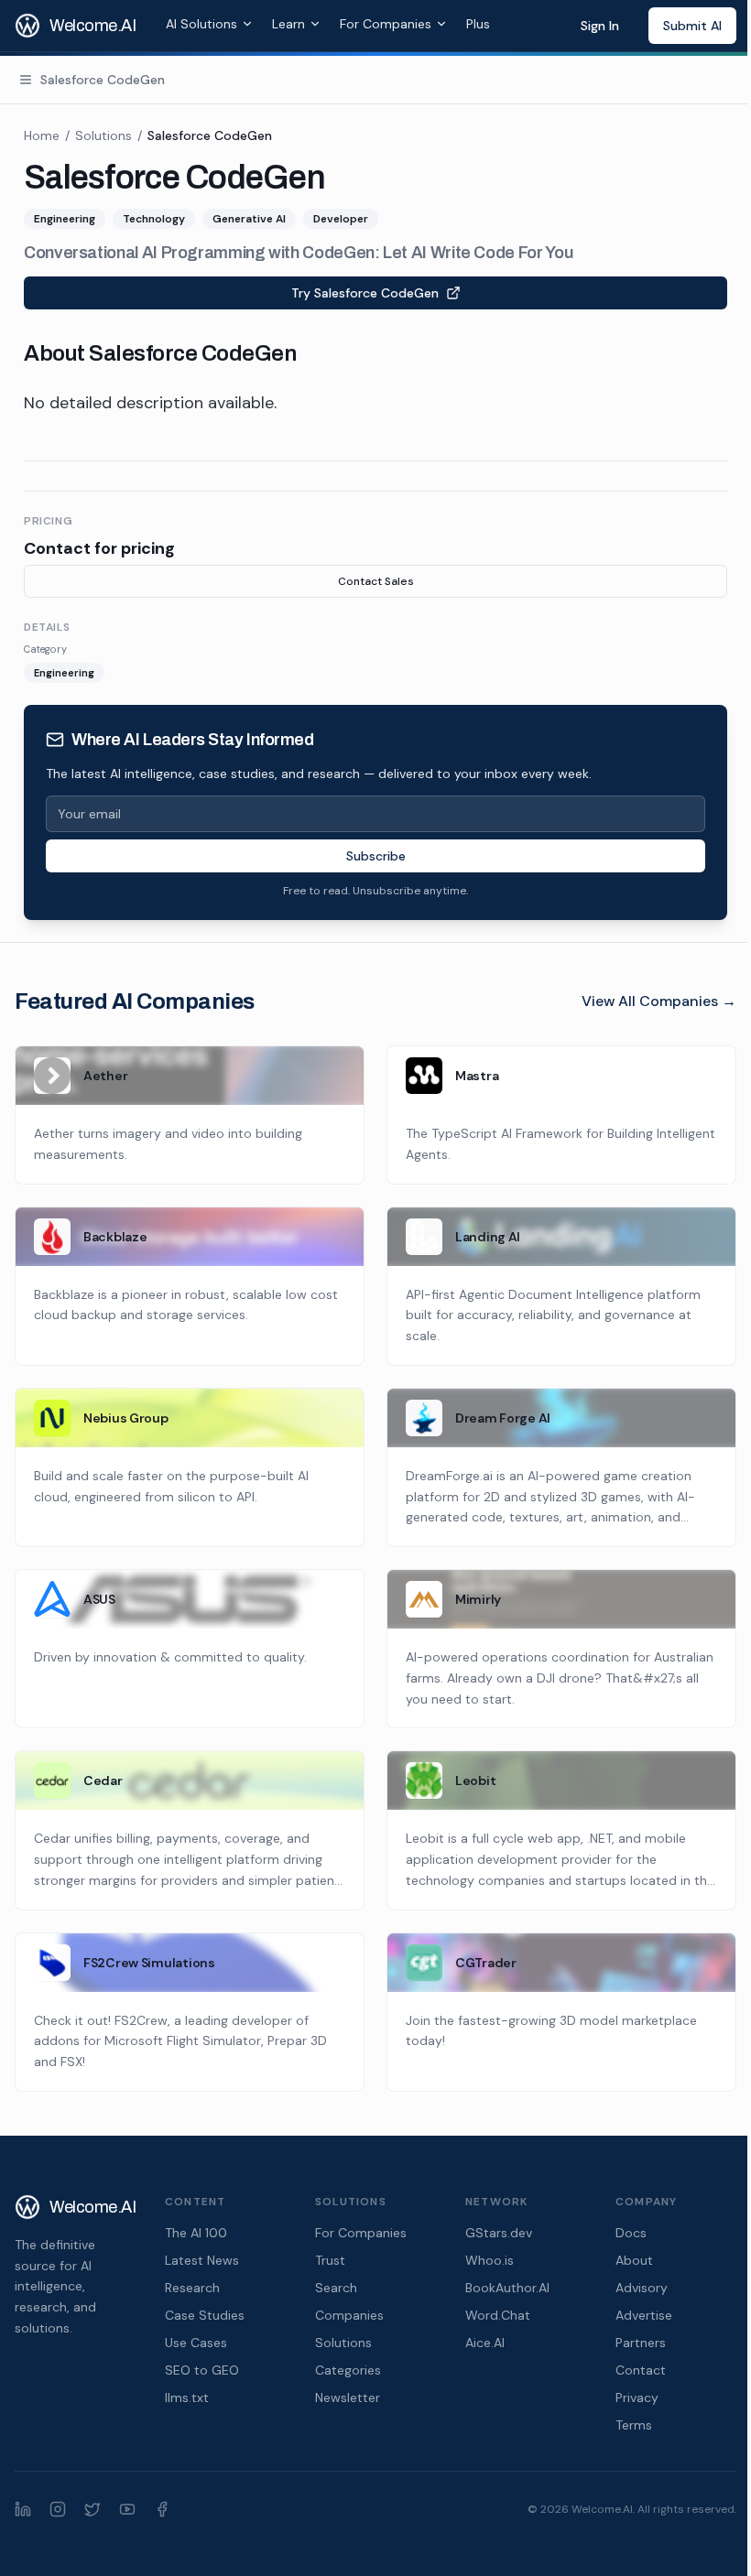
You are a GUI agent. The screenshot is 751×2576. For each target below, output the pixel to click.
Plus (478, 24)
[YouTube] (127, 2509)
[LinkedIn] (23, 2509)
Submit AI (692, 26)
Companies (349, 2315)
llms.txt (187, 2397)
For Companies (386, 24)
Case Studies (205, 2315)
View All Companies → (659, 1001)
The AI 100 (196, 2233)
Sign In (600, 26)
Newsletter (348, 2397)
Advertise (644, 2315)
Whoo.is (490, 2260)
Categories (348, 2370)
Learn (288, 24)
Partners (641, 2343)
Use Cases (196, 2343)
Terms (634, 2425)
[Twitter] (93, 2509)
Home (42, 135)
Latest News (202, 2260)
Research (192, 2288)
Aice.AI (485, 2343)
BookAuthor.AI (507, 2288)
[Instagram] (58, 2509)
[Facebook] (162, 2509)
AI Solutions (201, 24)
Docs (631, 2233)
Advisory (642, 2288)
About (634, 2260)
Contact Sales (376, 581)
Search (336, 2288)
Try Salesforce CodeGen (365, 293)
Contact (641, 2370)
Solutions (103, 135)
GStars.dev (499, 2233)
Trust (330, 2260)
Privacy (637, 2397)
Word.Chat (498, 2315)
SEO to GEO (202, 2370)
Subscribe (376, 856)
